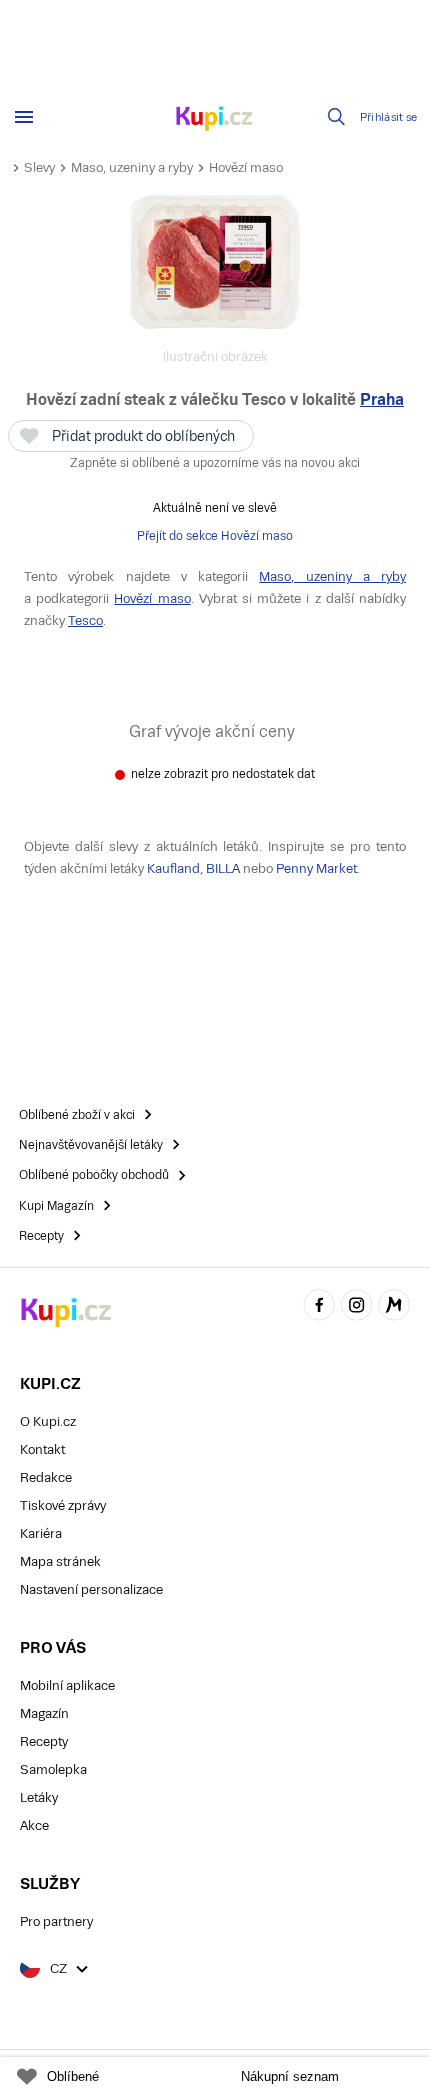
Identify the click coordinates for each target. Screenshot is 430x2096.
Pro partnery (56, 1921)
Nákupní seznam (290, 2076)
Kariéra (41, 1533)
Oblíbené (73, 2076)
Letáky (39, 1797)
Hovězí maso (246, 167)
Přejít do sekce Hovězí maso (215, 536)
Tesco (85, 620)
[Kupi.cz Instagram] (357, 1308)
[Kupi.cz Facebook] (319, 1308)
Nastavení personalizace (91, 1589)
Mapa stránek (60, 1561)
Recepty (44, 1741)
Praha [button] (382, 399)
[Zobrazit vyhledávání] (337, 117)
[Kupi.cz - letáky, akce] (215, 120)
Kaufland (173, 868)
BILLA (223, 868)
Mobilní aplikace (67, 1685)
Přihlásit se (389, 117)
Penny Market (316, 868)
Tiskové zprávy (63, 1505)
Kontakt (42, 1449)
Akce (34, 1825)
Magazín (44, 1713)
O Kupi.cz (48, 1421)
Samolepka (53, 1769)
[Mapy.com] (394, 1308)
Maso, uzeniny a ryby (132, 167)
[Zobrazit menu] (24, 117)
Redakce (46, 1477)
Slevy (39, 167)
